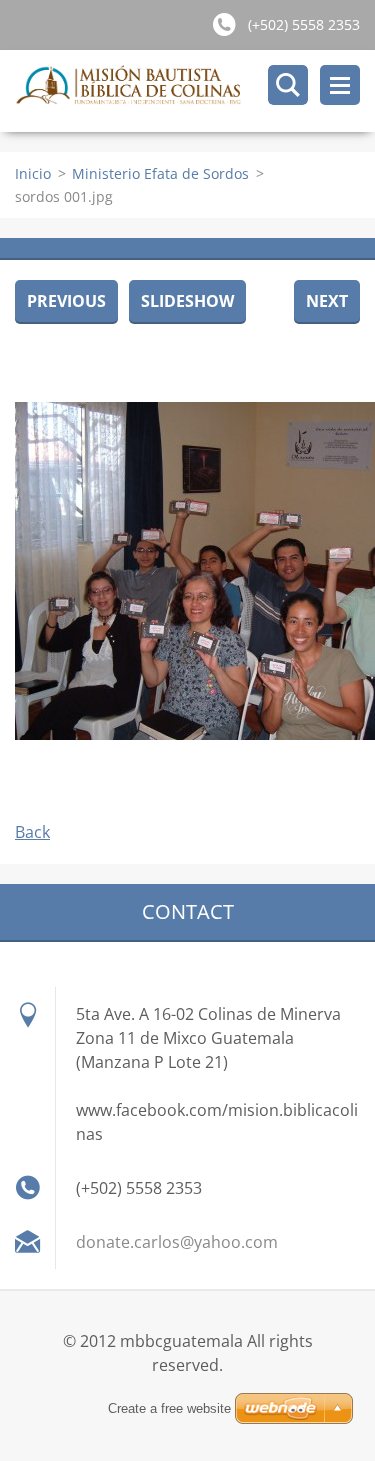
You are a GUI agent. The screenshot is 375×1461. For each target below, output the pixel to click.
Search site (288, 85)
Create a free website (169, 1408)
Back (32, 832)
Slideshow (187, 301)
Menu (340, 85)
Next (327, 301)
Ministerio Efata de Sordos (160, 173)
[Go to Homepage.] (195, 91)
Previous (66, 301)
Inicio (33, 173)
